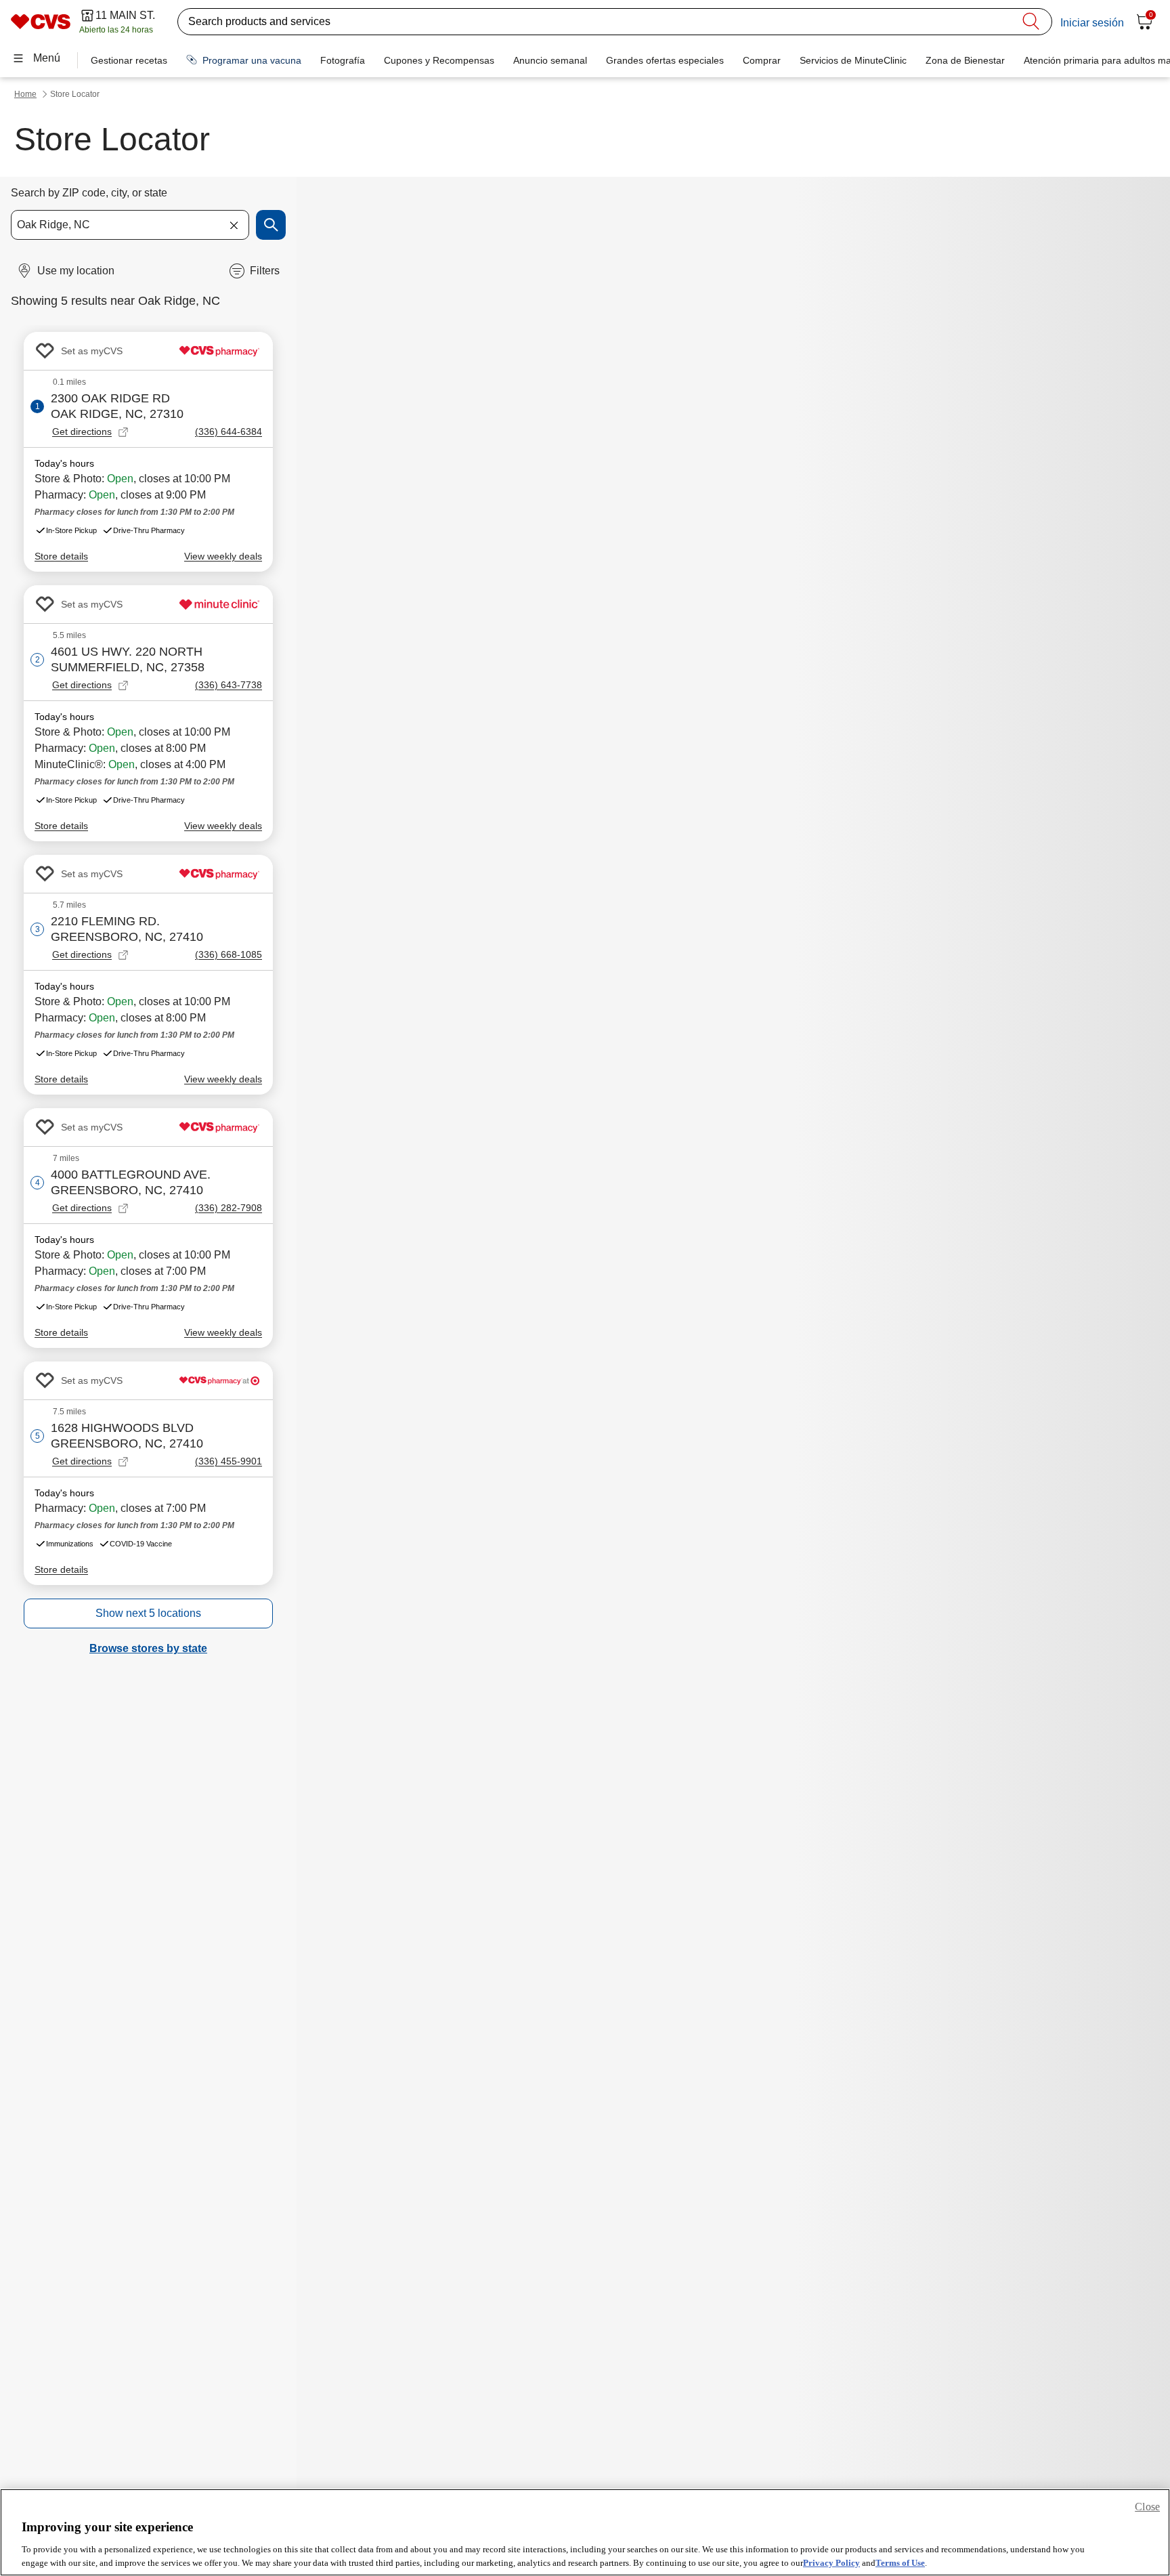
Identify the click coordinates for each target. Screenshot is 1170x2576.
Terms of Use (900, 2562)
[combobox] (130, 225)
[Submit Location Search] (271, 225)
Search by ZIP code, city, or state (89, 193)
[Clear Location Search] (234, 225)
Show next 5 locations (148, 1613)
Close (1147, 2507)
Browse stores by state (148, 1648)
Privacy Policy (831, 2562)
